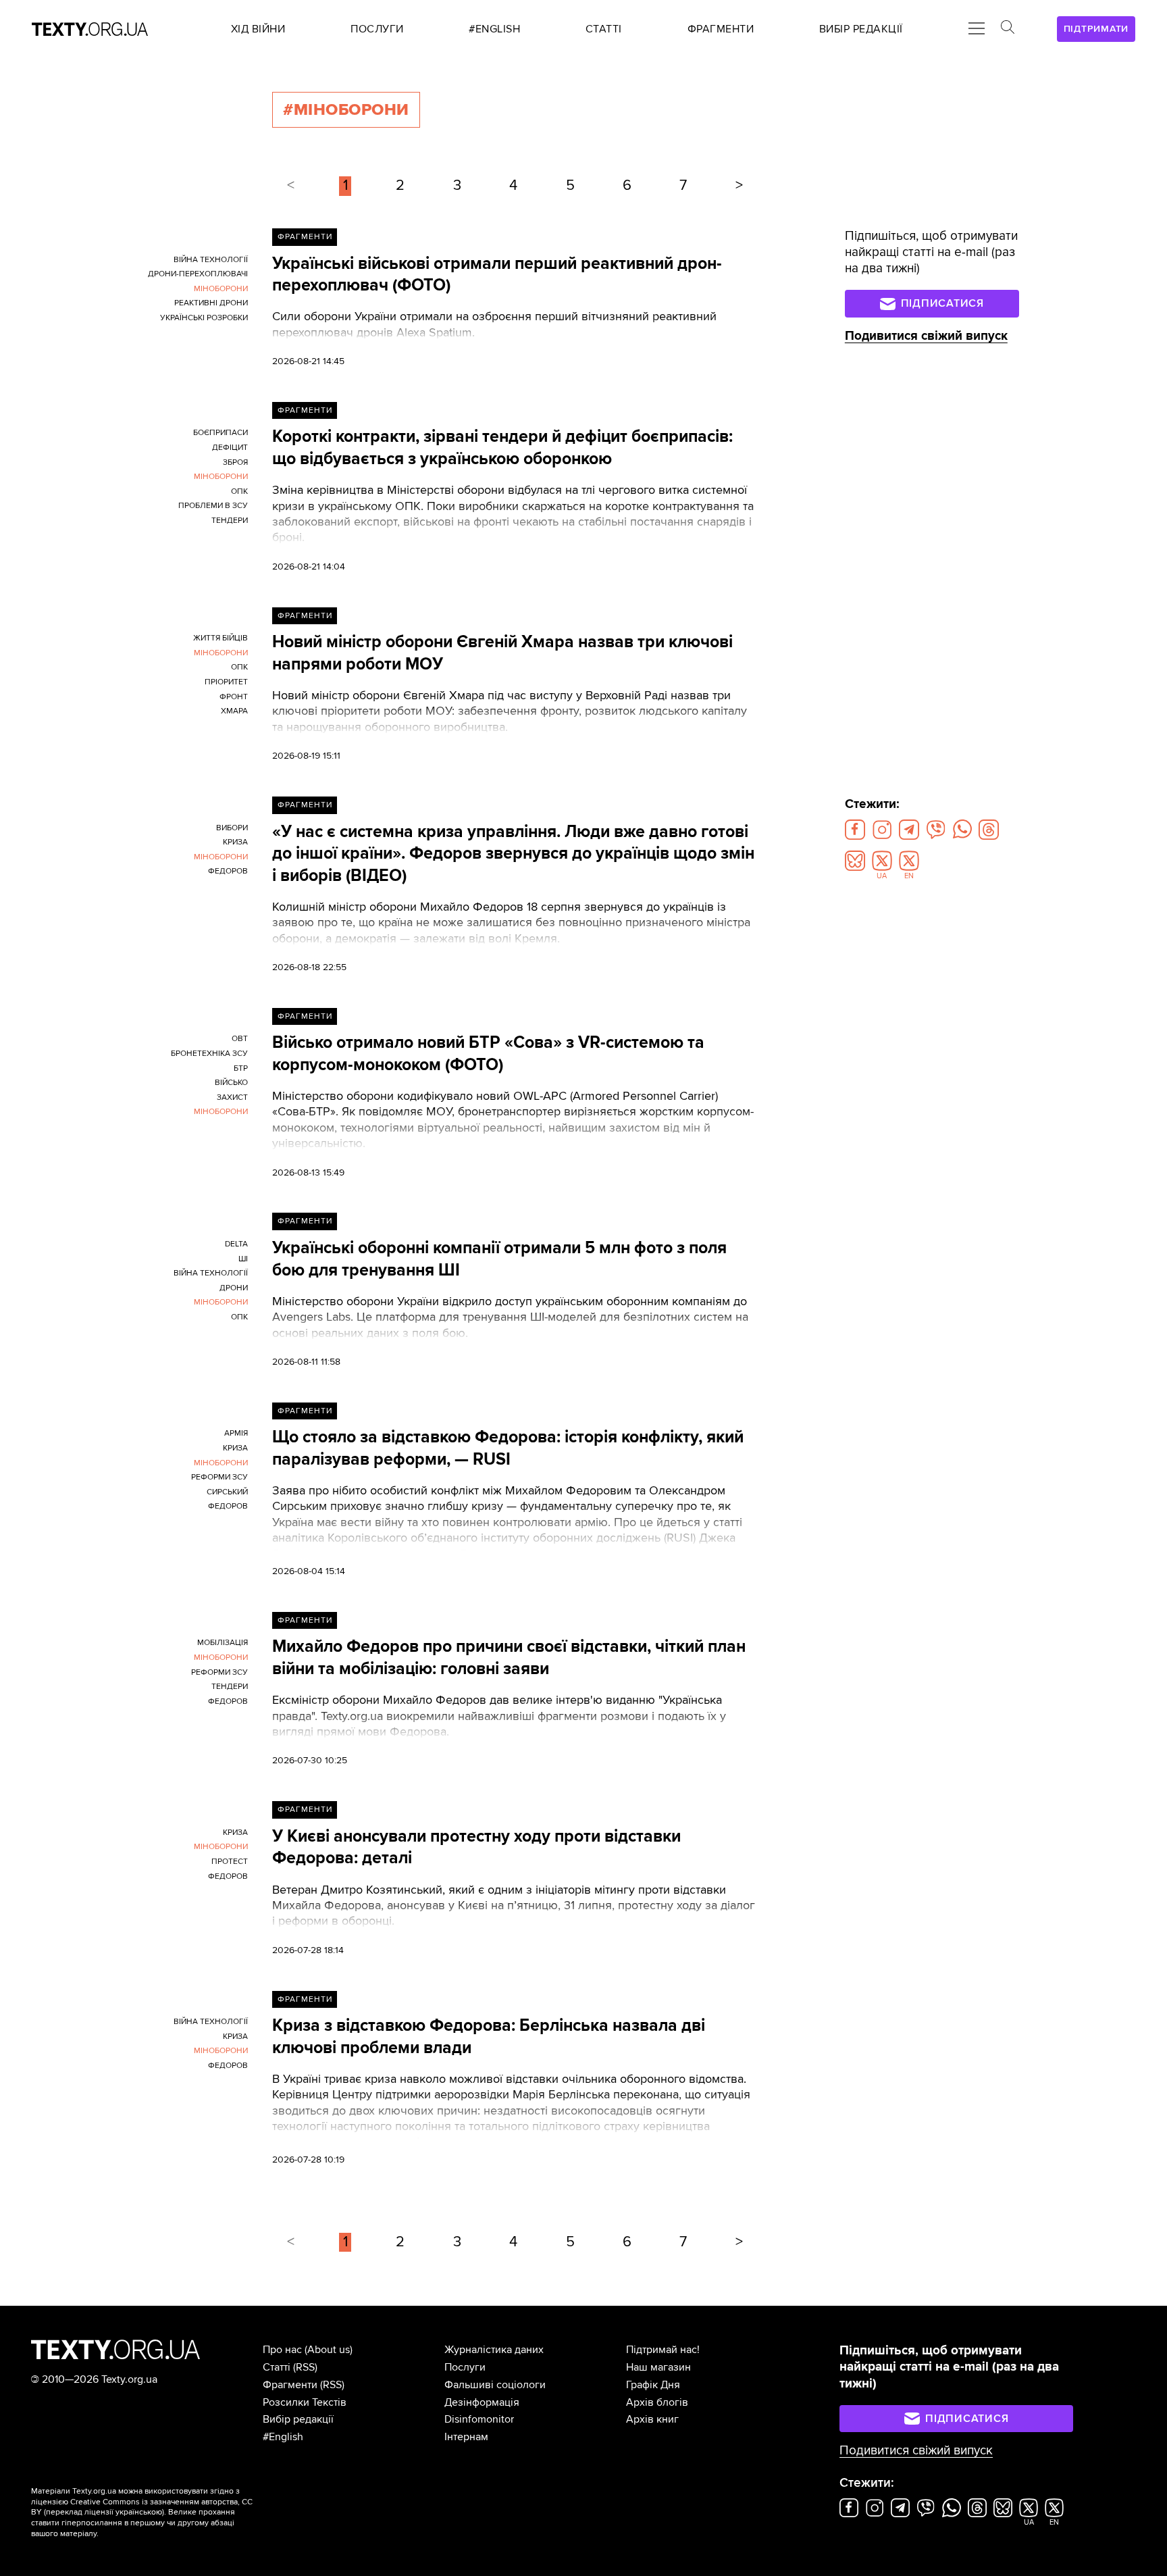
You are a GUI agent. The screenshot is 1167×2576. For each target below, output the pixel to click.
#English (283, 2437)
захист (232, 1097)
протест (230, 1862)
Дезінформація (482, 2402)
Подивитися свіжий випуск (926, 336)
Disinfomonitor (479, 2419)
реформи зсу (219, 1477)
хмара (234, 711)
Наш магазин (658, 2367)
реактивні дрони (211, 303)
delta (236, 1244)
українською (139, 2512)
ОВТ (240, 1039)
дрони (234, 1288)
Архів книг (652, 2419)
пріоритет (226, 682)
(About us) (329, 2350)
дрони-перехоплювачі (198, 274)
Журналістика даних (494, 2350)
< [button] (291, 185)
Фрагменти (305, 237)
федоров (228, 871)
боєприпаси (221, 433)
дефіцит (230, 448)
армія (236, 1433)
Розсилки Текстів (305, 2402)
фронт (234, 697)
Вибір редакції (298, 2419)
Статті (277, 2367)
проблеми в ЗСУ (213, 506)
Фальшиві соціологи (495, 2385)
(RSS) (305, 2367)
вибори (232, 828)
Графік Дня (653, 2385)
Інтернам (466, 2437)
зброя (235, 462)
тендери (230, 521)
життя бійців (221, 638)
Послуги (465, 2367)
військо (231, 1083)
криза (235, 842)
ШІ (243, 1259)
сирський (227, 1492)
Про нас (282, 2350)
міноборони (221, 289)
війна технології (211, 260)
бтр (241, 1068)
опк (239, 491)
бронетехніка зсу (209, 1054)
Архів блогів (657, 2402)
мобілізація (223, 1643)
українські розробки (204, 318)
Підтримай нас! (663, 2350)
